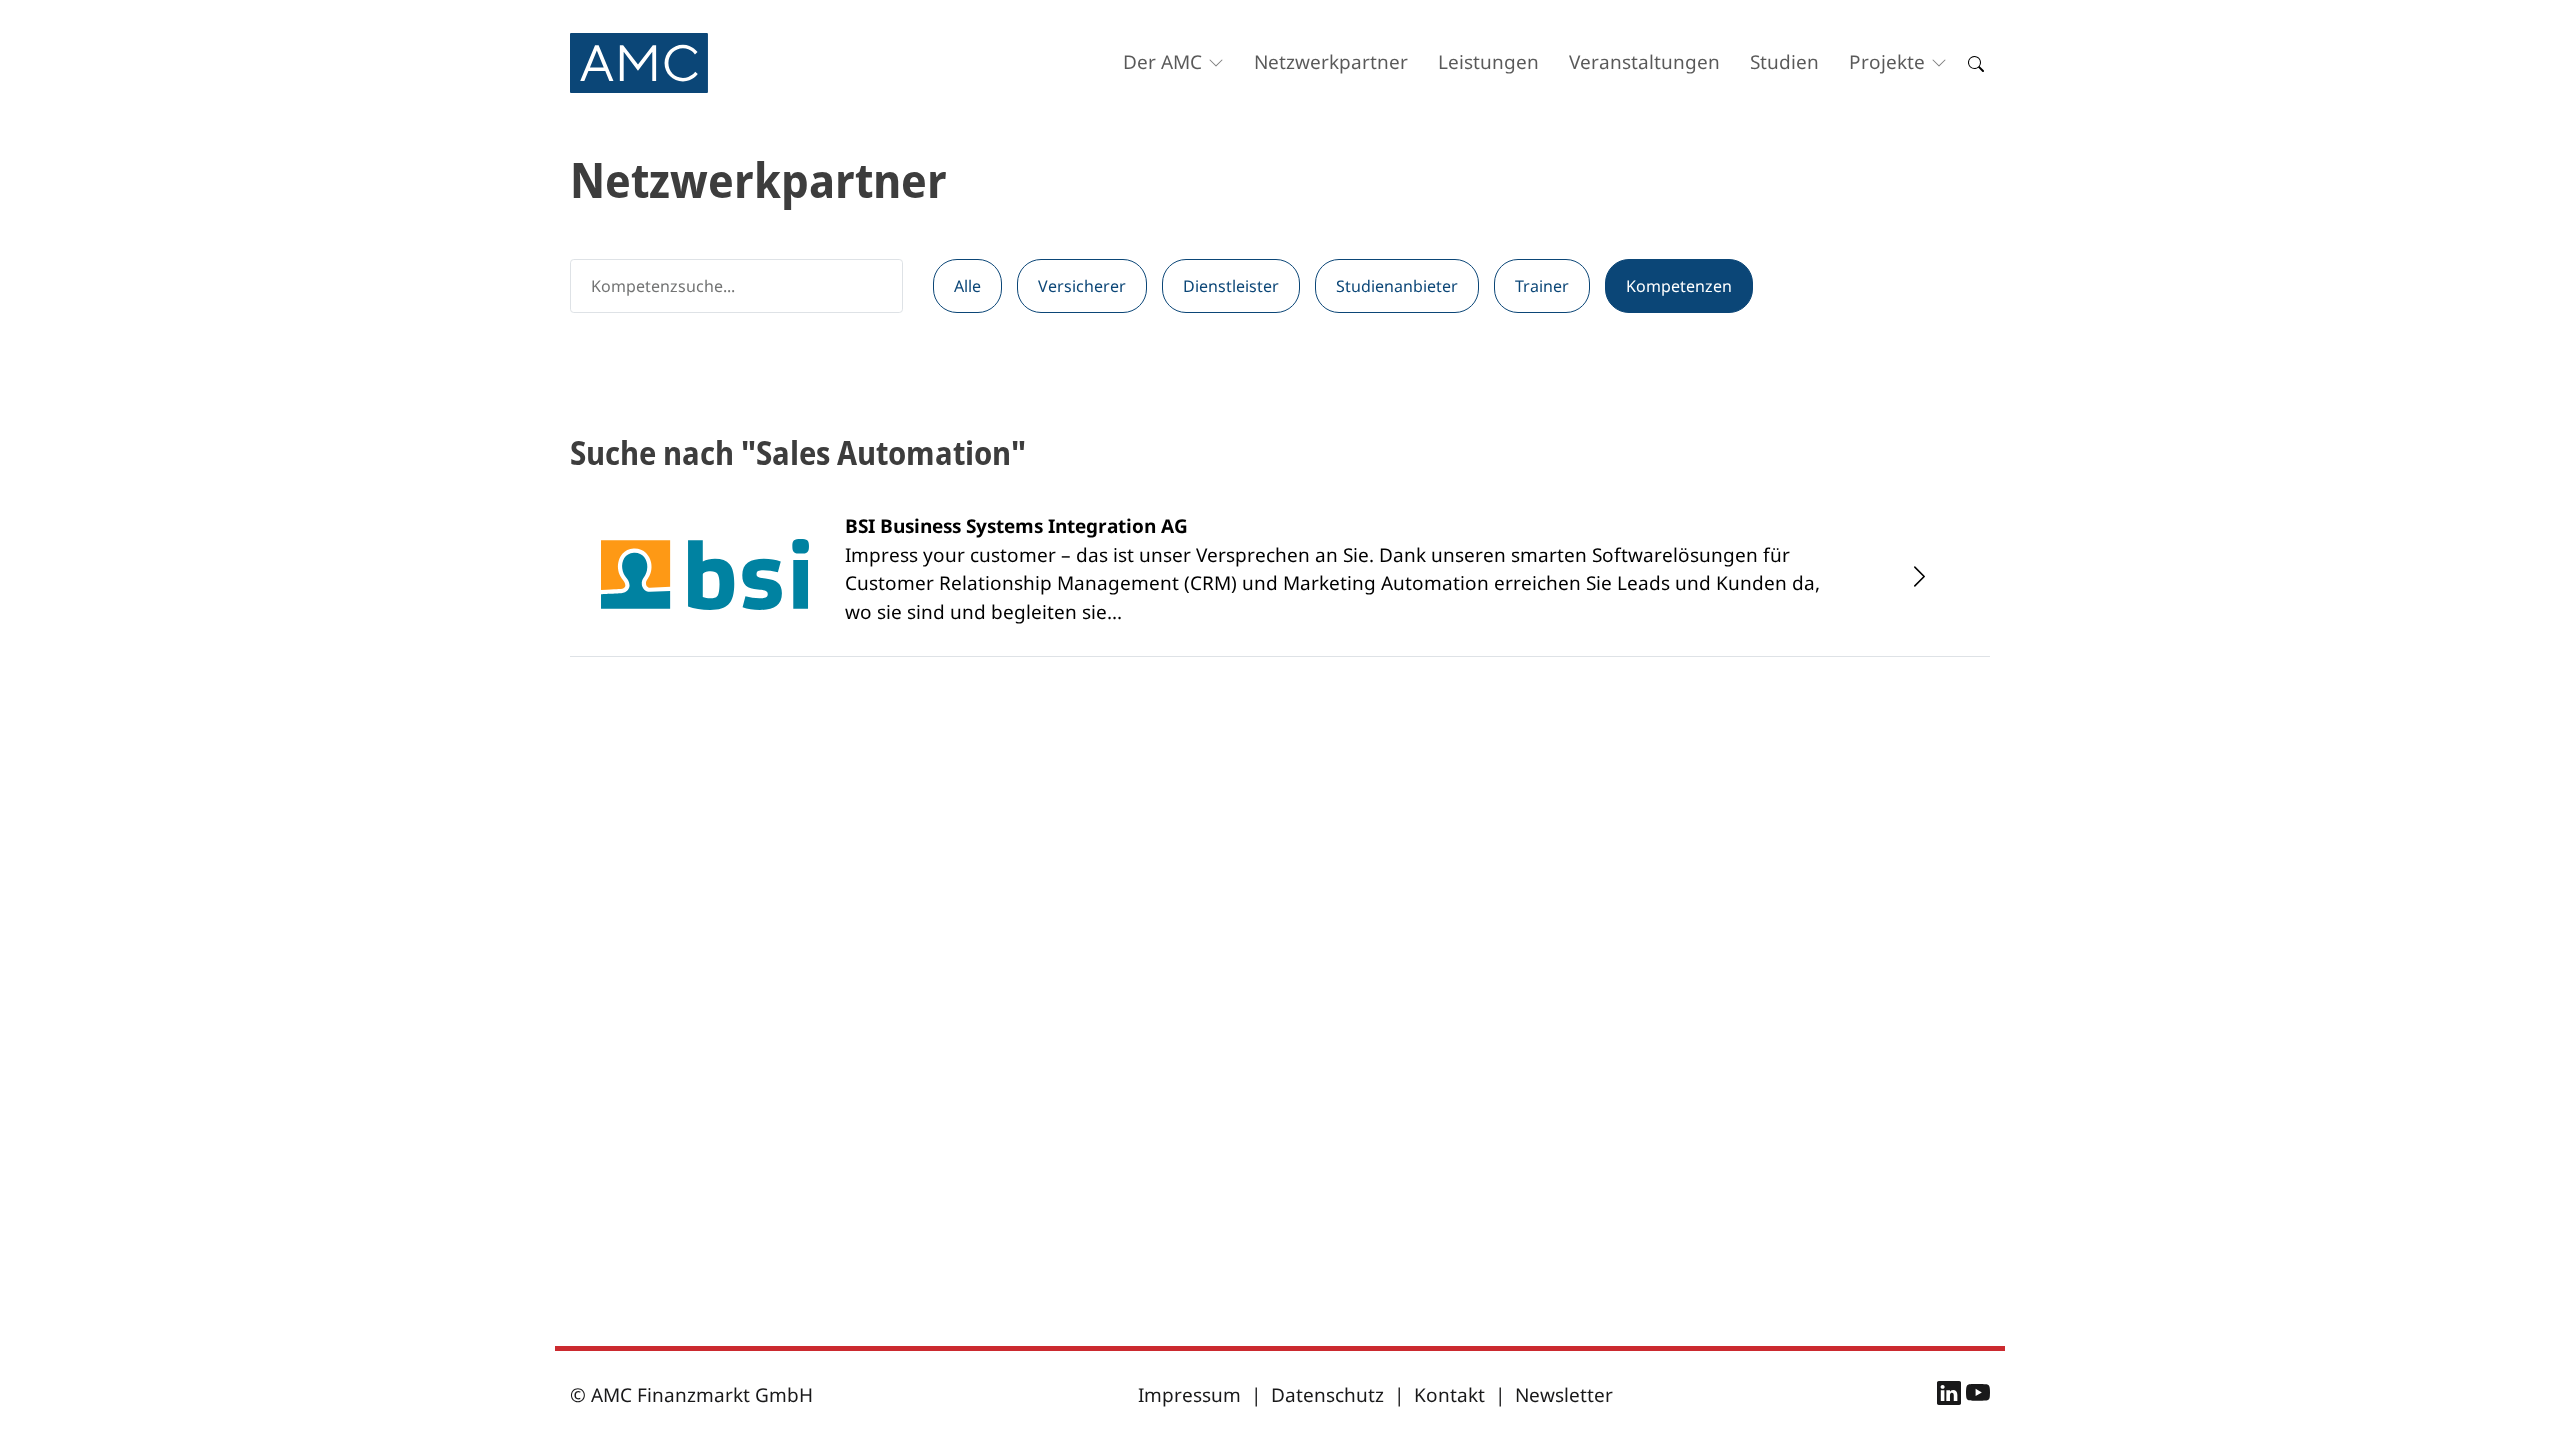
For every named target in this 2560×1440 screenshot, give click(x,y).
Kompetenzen (1679, 286)
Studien (1784, 62)
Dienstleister (1231, 286)
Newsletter (1564, 1395)
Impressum (1189, 1395)
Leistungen (1488, 62)
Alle (967, 286)
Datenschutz (1327, 1395)
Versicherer (1082, 286)
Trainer (1542, 286)
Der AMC (1162, 62)
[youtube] (1978, 1396)
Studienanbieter (1397, 286)
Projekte (1887, 62)
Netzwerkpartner (1331, 62)
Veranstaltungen (1644, 62)
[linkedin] (1951, 1396)
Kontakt (1449, 1395)
